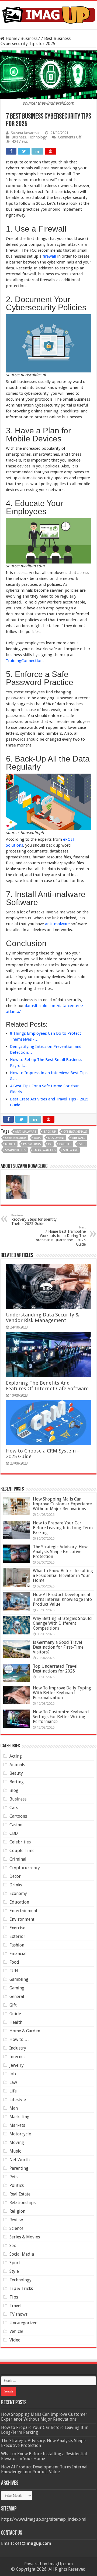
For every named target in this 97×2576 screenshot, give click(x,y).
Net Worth (20, 2160)
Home (11, 39)
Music (15, 2151)
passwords (32, 1144)
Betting (17, 1782)
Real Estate (20, 2194)
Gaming (17, 1988)
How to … (19, 2039)
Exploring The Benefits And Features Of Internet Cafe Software (47, 1386)
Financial (18, 1954)
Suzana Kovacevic (25, 133)
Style (14, 2271)
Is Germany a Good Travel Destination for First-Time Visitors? (58, 1647)
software (70, 1150)
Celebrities (20, 1842)
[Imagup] (48, 14)
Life (13, 2091)
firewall (49, 256)
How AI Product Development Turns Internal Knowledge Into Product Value (62, 1599)
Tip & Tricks (21, 2288)
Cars (14, 1808)
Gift (13, 2005)
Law (13, 2082)
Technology (37, 137)
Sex (13, 2246)
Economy (18, 1893)
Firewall (78, 1138)
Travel (15, 2306)
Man (14, 2108)
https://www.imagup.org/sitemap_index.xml (44, 2519)
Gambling (19, 1979)
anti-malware (57, 924)
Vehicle (16, 2331)
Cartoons (18, 1816)
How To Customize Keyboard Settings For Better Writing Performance (61, 1717)
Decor (15, 1876)
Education (19, 1902)
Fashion (17, 1945)
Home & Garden (25, 2031)
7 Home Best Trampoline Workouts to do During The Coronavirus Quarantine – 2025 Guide (60, 1236)
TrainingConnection (24, 661)
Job (13, 2074)
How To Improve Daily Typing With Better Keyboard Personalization (62, 1693)
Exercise (17, 1928)
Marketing (19, 2117)
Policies (65, 1144)
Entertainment (23, 1911)
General (17, 1997)
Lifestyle (18, 2100)
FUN (14, 1971)
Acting (16, 1756)
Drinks (16, 1885)
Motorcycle (20, 2134)
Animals (17, 1765)
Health (16, 2022)
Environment (22, 1919)
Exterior (17, 1936)
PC (50, 1144)
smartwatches (44, 1150)
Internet (17, 2057)
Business (29, 39)
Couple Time (22, 1851)
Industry (18, 2048)
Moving (17, 2143)
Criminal (18, 1859)
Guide (15, 2014)
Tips (14, 2297)
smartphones (15, 1150)
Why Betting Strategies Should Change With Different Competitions (62, 1623)
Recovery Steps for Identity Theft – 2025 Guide (34, 1220)
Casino (16, 1825)
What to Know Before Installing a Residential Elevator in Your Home (63, 1576)
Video (15, 2340)
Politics (17, 2185)
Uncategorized (24, 2323)
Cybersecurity (16, 1138)
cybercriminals (75, 1132)
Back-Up (50, 1132)
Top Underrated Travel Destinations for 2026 (55, 1669)
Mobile (10, 1144)
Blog (14, 1790)
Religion (17, 2211)
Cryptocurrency (25, 1868)
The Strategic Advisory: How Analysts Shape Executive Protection (60, 1552)
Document (56, 1138)
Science (16, 2228)
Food (14, 1962)
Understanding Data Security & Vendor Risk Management (42, 1318)
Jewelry (17, 2065)
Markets (17, 2125)
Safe (82, 1144)
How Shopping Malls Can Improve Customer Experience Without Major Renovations (62, 1504)
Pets (13, 2177)
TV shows (18, 2314)
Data (37, 1138)
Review (16, 2220)
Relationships (22, 2203)
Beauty (16, 1773)
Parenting (19, 2168)
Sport (15, 2263)
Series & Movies (25, 2237)
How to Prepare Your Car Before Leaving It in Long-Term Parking (63, 1528)
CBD (14, 1833)
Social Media (22, 2254)
